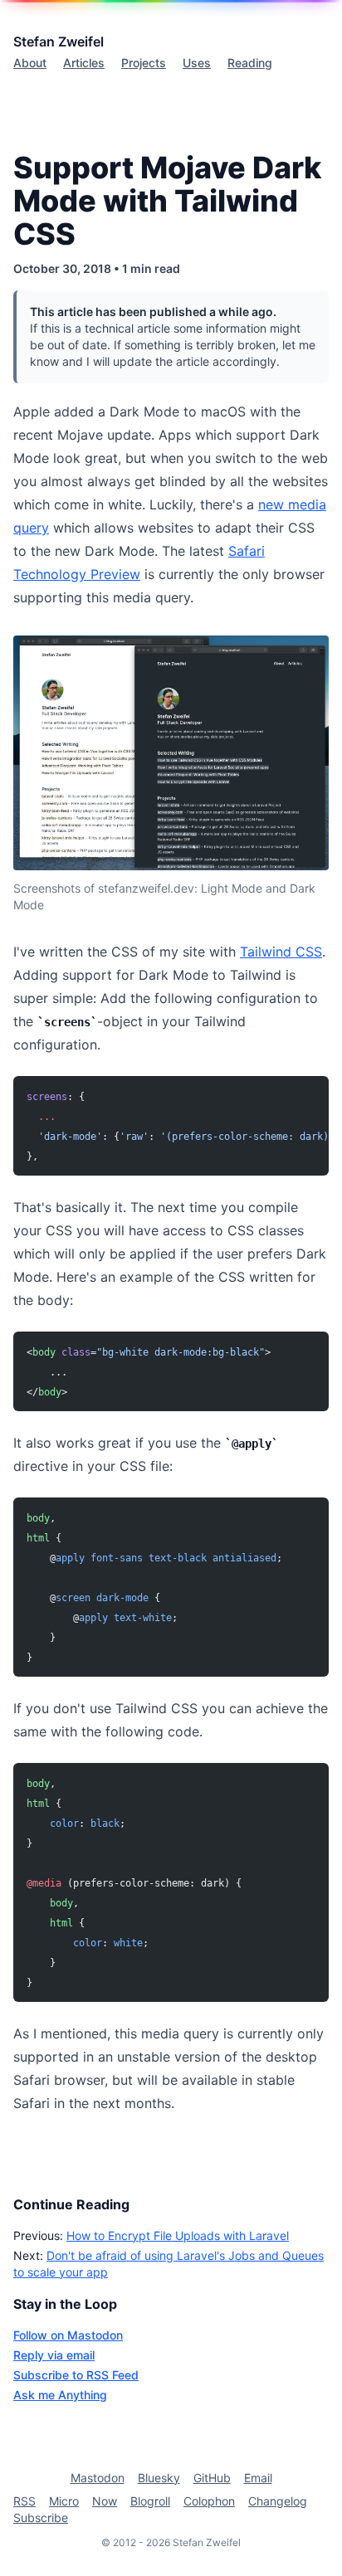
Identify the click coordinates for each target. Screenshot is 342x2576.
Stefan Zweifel (59, 41)
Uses (197, 63)
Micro (64, 2501)
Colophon (209, 2501)
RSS (24, 2501)
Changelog (278, 2501)
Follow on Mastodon (68, 2335)
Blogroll (150, 2501)
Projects (144, 63)
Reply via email (54, 2355)
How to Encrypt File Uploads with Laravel (178, 2235)
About (30, 63)
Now (105, 2501)
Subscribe (41, 2518)
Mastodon (98, 2478)
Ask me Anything (60, 2395)
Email (258, 2478)
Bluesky (159, 2478)
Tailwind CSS (281, 952)
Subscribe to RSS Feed (76, 2375)
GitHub (212, 2478)
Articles (84, 63)
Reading (250, 63)
